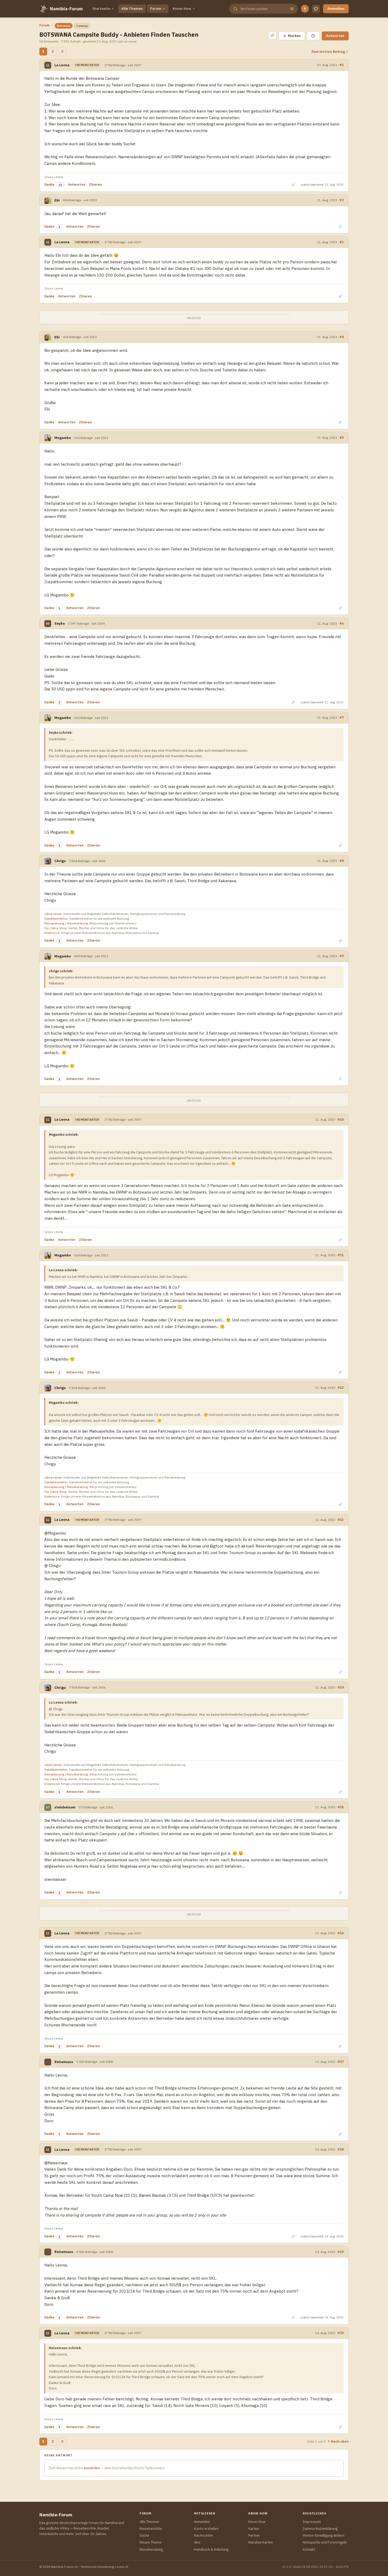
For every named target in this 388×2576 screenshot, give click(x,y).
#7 (342, 717)
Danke (49, 184)
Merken (292, 36)
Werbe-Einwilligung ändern (324, 2535)
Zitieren (95, 184)
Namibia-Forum (66, 9)
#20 (341, 2333)
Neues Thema (150, 2542)
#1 (342, 65)
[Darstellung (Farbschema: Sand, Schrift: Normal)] (316, 9)
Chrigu (60, 861)
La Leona (62, 65)
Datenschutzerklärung (320, 2529)
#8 (342, 861)
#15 (341, 1807)
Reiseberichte (151, 2529)
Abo (197, 2542)
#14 (341, 1687)
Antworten (335, 36)
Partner (254, 2535)
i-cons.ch (122, 2567)
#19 (341, 2252)
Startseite (101, 9)
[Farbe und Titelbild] (313, 36)
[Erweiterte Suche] (292, 9)
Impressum (312, 2522)
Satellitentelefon (56, 918)
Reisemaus (64, 2062)
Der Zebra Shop (56, 928)
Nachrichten (204, 2535)
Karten (254, 2529)
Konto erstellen (206, 2529)
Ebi (57, 200)
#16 (341, 1933)
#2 (342, 200)
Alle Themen (132, 9)
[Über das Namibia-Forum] (44, 9)
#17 (341, 2061)
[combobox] (263, 9)
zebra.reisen (53, 914)
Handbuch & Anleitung (211, 2549)
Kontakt (309, 2549)
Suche (145, 2535)
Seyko (60, 623)
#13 (341, 1520)
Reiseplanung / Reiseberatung (66, 923)
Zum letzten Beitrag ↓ (330, 52)
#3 (342, 242)
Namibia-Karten (261, 2542)
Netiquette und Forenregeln (325, 2542)
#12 (341, 1387)
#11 (341, 1255)
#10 (341, 1119)
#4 (342, 337)
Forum (156, 9)
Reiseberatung (151, 2549)
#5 (342, 437)
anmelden (92, 2468)
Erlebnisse (52, 933)
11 (60, 185)
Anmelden (336, 9)
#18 (341, 2149)
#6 (342, 623)
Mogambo (63, 438)
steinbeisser (65, 1807)
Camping (82, 26)
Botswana (64, 26)
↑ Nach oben (338, 2441)
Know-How (182, 9)
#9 (342, 956)
